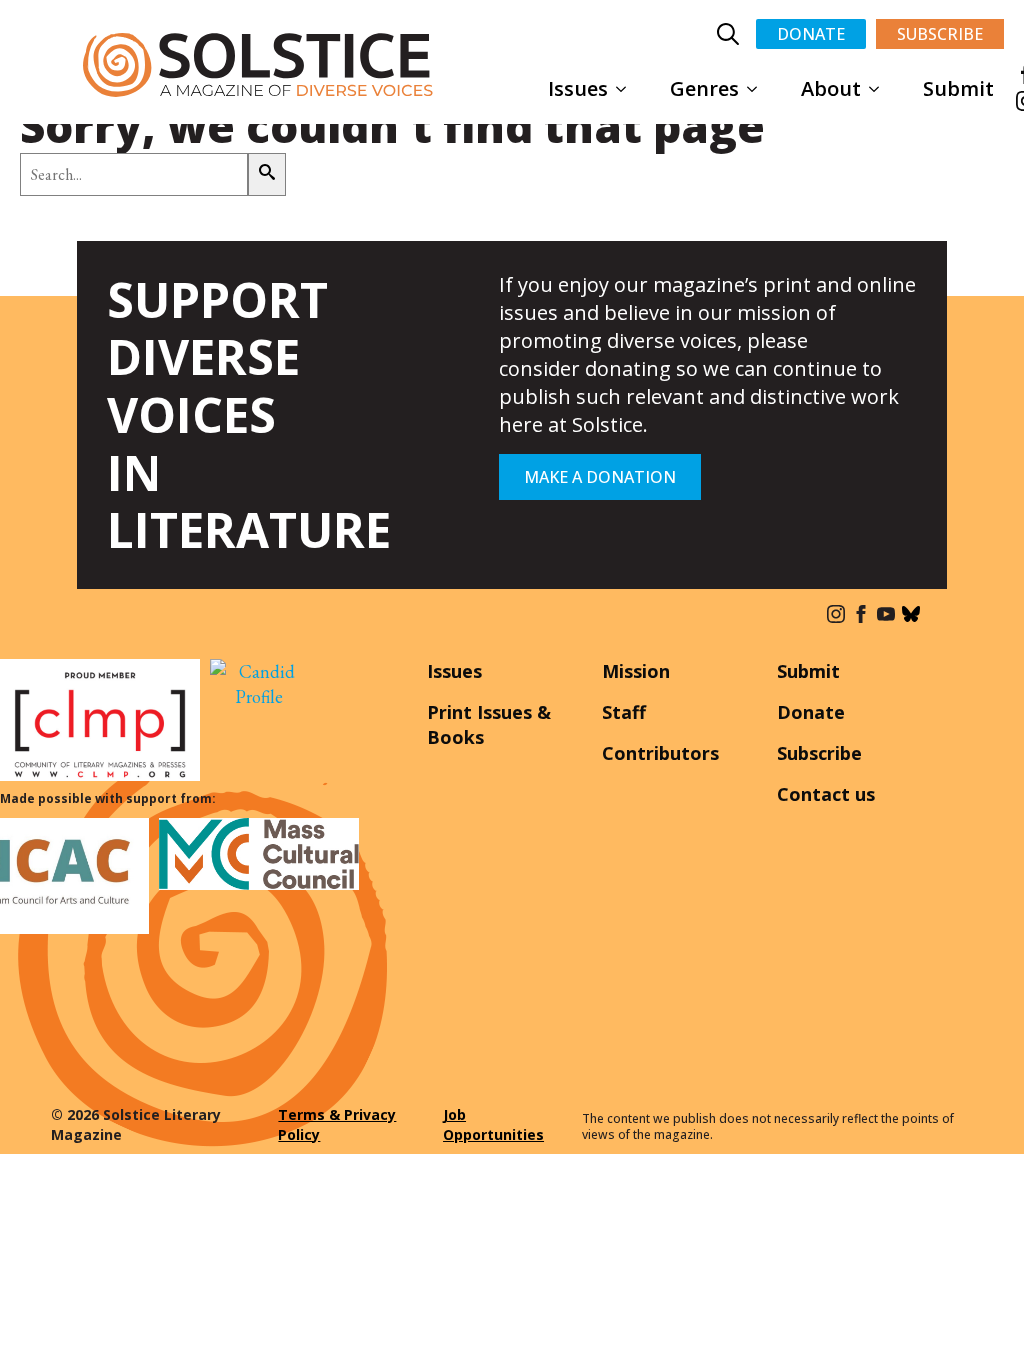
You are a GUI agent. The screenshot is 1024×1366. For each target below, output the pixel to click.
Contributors (660, 753)
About (831, 88)
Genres (704, 88)
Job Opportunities (493, 1124)
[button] (267, 174)
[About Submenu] (880, 89)
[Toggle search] (728, 34)
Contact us (826, 794)
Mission (636, 671)
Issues (578, 88)
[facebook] (861, 614)
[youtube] (886, 614)
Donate (811, 712)
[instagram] (836, 614)
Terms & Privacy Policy (337, 1124)
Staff (624, 712)
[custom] (911, 614)
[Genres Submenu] (758, 89)
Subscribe (819, 753)
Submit (958, 88)
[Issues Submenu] (627, 89)
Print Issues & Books (489, 724)
